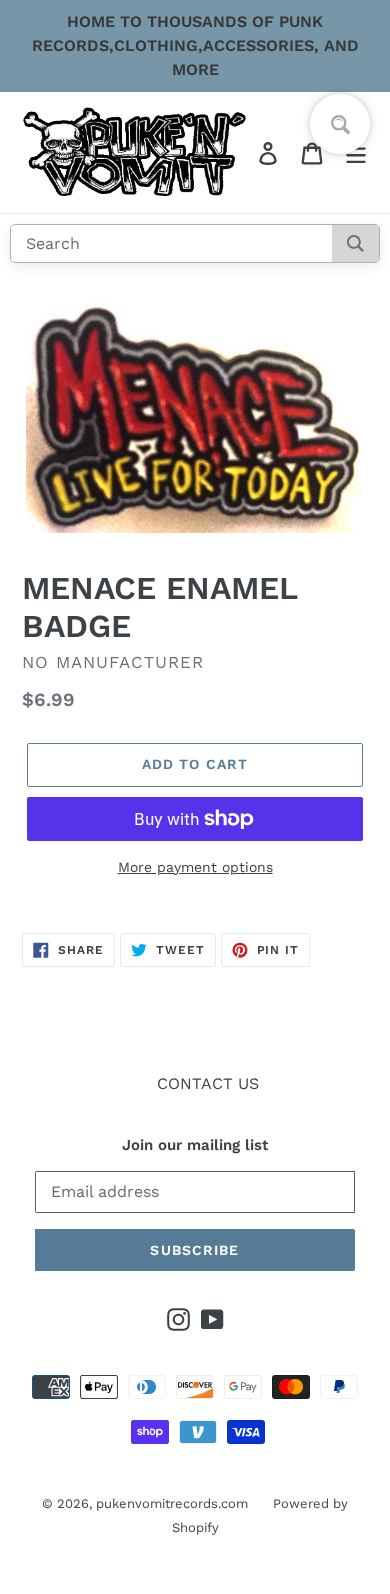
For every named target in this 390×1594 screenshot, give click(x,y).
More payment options (195, 867)
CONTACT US (208, 1083)
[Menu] (356, 152)
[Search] (355, 243)
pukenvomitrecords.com (172, 1503)
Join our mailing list (195, 1145)
